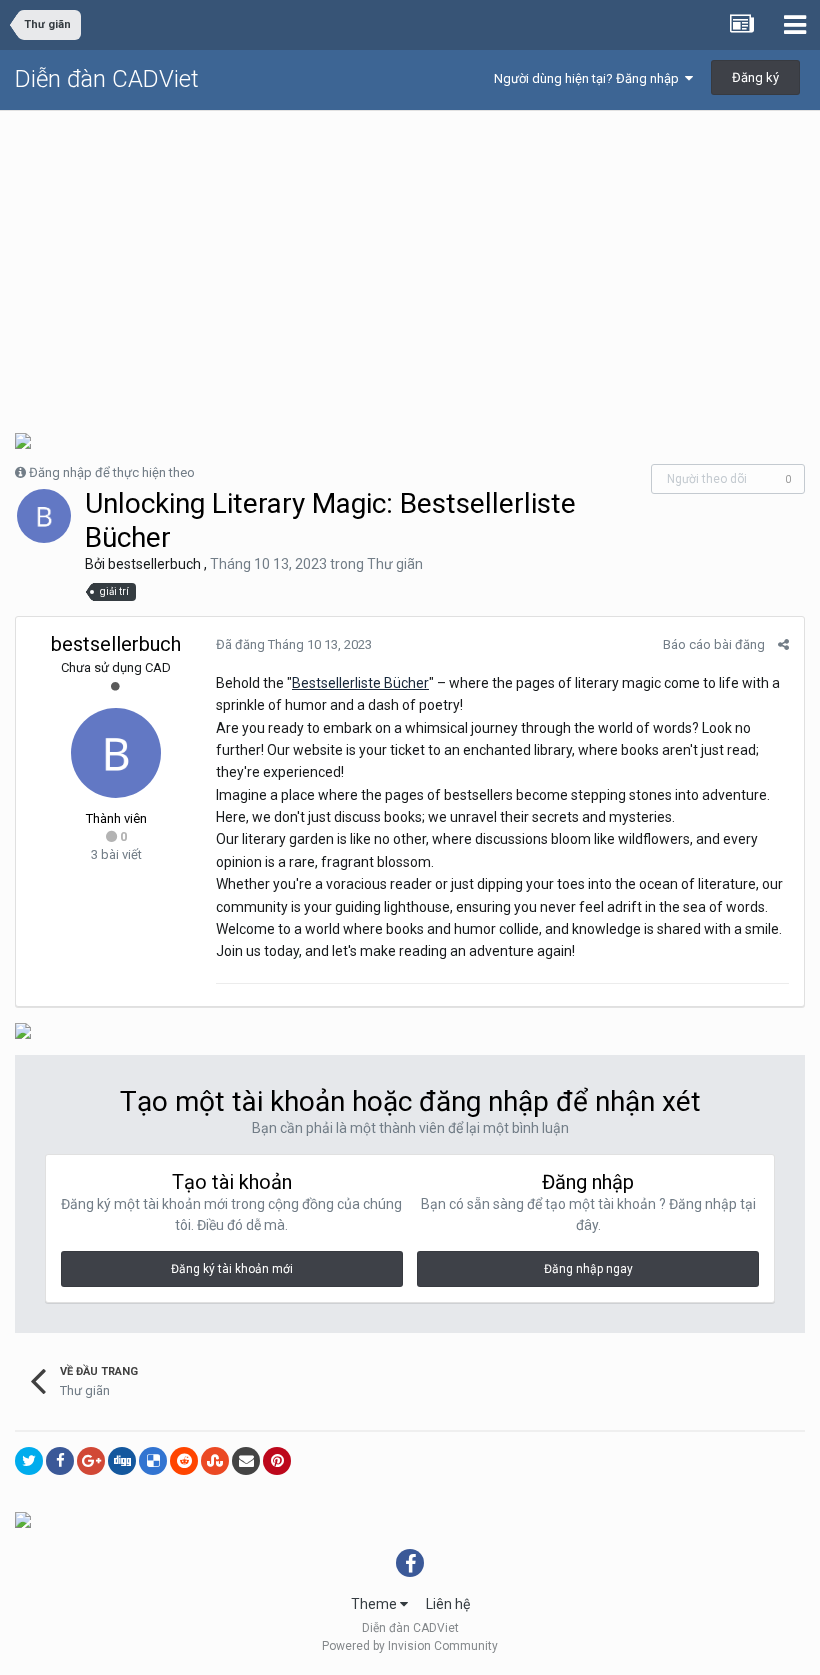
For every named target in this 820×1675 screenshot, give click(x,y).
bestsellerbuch (154, 564)
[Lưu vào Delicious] (153, 1461)
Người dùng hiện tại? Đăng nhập (589, 78)
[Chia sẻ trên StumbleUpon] (215, 1461)
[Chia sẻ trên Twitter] (29, 1461)
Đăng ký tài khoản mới (232, 1269)
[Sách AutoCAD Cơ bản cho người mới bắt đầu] (23, 439)
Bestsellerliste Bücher (360, 683)
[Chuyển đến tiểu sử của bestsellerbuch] (44, 516)
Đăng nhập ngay (588, 1269)
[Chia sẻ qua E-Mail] (246, 1461)
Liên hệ (448, 1604)
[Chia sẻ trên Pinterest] (277, 1461)
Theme (375, 1604)
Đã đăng (294, 644)
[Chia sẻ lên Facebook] (60, 1461)
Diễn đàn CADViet (107, 79)
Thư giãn (395, 564)
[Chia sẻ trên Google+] (91, 1461)
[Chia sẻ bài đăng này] (783, 644)
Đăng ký (755, 77)
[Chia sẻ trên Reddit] (184, 1461)
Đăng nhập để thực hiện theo (112, 472)
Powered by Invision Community (410, 1646)
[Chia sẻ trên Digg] (122, 1461)
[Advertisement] (410, 261)
